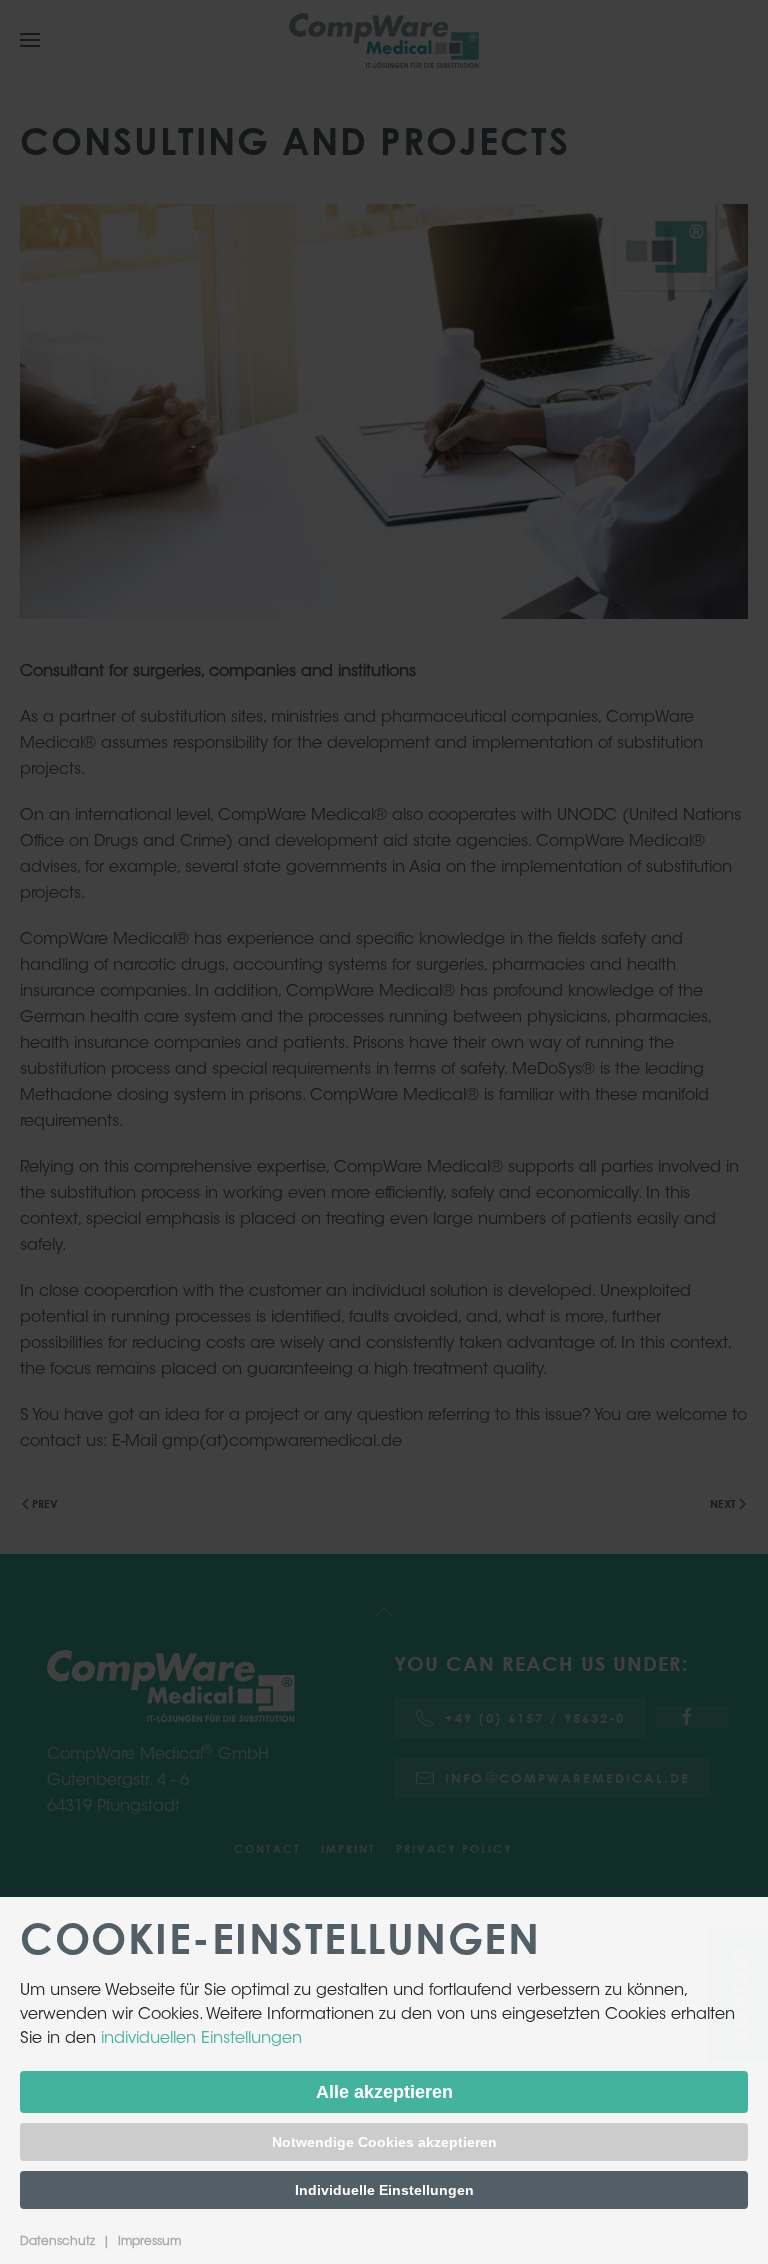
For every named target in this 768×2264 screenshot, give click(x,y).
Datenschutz (57, 2242)
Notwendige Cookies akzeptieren (384, 2142)
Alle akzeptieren (384, 2092)
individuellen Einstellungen (201, 2039)
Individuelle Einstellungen (384, 2190)
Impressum (149, 2242)
